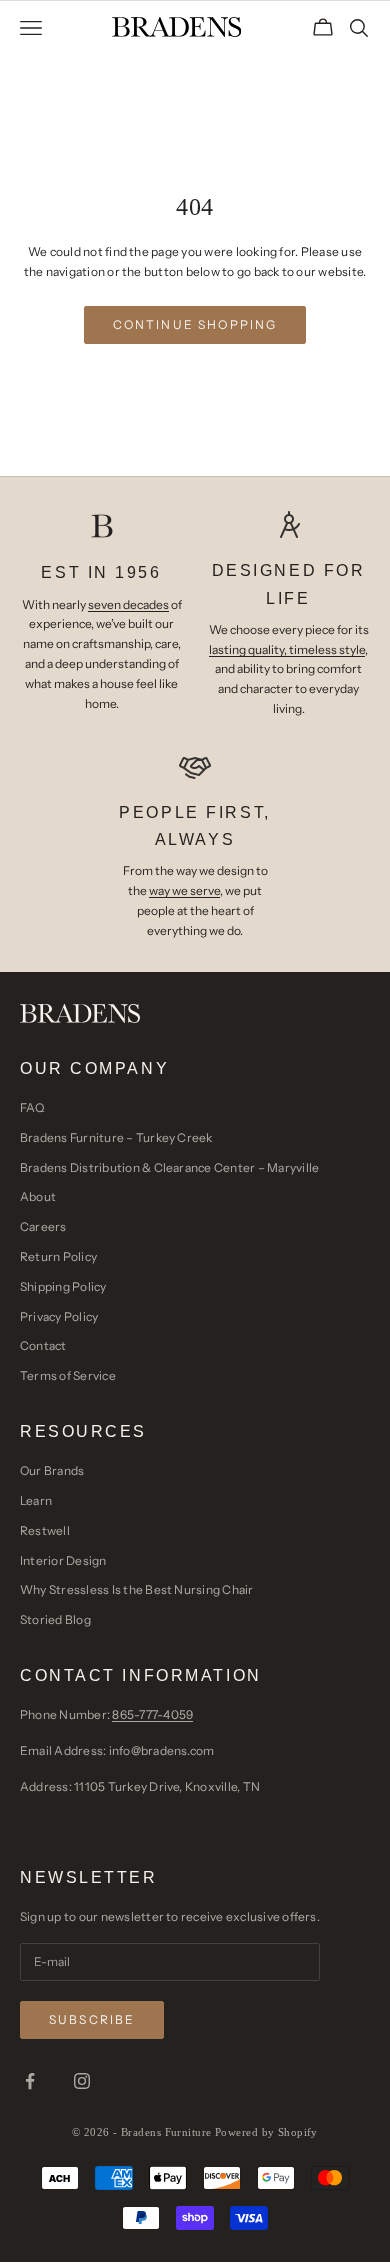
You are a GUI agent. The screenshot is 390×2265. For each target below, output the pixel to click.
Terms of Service (68, 1375)
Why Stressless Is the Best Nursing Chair (137, 1589)
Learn (36, 1500)
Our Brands (52, 1470)
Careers (43, 1226)
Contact (43, 1345)
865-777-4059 (152, 1714)
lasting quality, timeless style (287, 649)
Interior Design (63, 1560)
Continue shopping (195, 324)
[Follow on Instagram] (82, 2081)
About (38, 1196)
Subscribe (92, 2019)
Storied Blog (55, 1619)
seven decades (128, 604)
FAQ (32, 1107)
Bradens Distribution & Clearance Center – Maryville (169, 1167)
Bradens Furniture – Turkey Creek (116, 1137)
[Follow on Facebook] (30, 2081)
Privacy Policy (59, 1316)
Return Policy (58, 1256)
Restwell (45, 1530)
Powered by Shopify (266, 2132)
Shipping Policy (63, 1286)
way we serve (184, 890)
